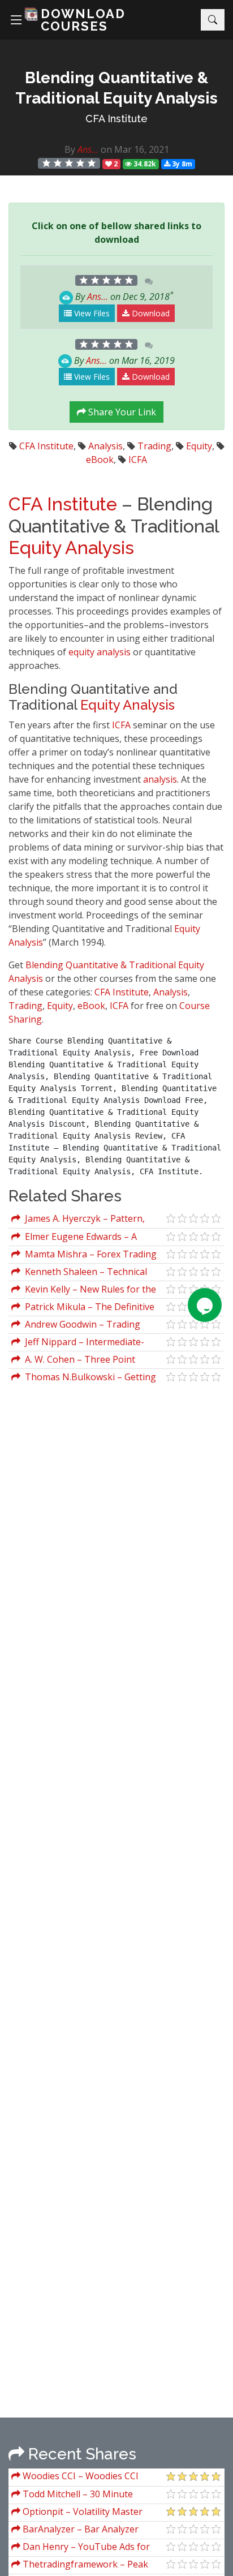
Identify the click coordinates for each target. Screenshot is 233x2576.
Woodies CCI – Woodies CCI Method (75, 2477)
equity (81, 652)
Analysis (105, 446)
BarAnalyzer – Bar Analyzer (79, 2529)
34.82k (144, 164)
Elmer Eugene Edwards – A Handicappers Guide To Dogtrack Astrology (82, 1238)
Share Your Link (121, 412)
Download (150, 313)
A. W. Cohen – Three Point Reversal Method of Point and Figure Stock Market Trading (74, 1361)
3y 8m (181, 164)
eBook (100, 460)
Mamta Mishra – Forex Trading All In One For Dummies (84, 1255)
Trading (154, 446)
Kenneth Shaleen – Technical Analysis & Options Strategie (79, 1273)
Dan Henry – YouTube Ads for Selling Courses (81, 2548)
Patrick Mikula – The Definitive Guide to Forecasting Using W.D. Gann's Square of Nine (83, 1308)
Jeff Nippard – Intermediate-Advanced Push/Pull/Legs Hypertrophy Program (78, 1343)
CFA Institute (116, 119)
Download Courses (83, 20)
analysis (114, 652)
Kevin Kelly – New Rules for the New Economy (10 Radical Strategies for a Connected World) (88, 1291)
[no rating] (69, 163)
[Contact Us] (205, 1305)
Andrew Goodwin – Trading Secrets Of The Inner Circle (76, 1326)
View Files (91, 313)
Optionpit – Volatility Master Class (77, 2513)
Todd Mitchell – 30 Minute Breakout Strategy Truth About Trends (78, 2495)
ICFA (138, 460)
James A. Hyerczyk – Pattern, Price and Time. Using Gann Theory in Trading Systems (86, 1220)
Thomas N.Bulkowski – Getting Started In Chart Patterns (84, 1378)
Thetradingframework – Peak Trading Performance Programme (84, 2566)
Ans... (88, 149)
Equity (199, 446)
